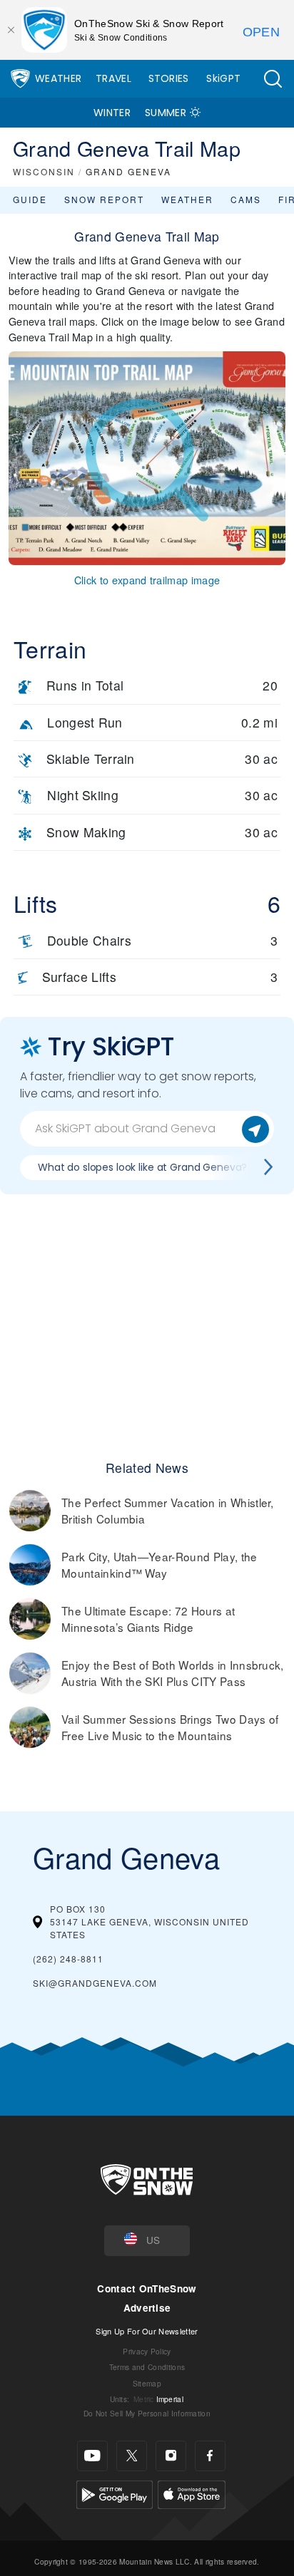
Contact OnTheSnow (147, 2288)
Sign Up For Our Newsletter (147, 2331)
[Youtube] (92, 2456)
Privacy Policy (147, 2351)
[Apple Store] (192, 2492)
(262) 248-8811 (68, 1959)
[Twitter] (132, 2456)
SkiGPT (223, 78)
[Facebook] (210, 2456)
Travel (113, 78)
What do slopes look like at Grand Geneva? (142, 1167)
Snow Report (104, 199)
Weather (58, 78)
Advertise (147, 2308)
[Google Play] (115, 2492)
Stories (169, 78)
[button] (273, 79)
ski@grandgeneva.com (95, 1983)
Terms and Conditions (147, 2367)
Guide (30, 199)
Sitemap (147, 2383)
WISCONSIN (44, 171)
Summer (166, 113)
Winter (112, 113)
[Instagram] (171, 2456)
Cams (246, 199)
